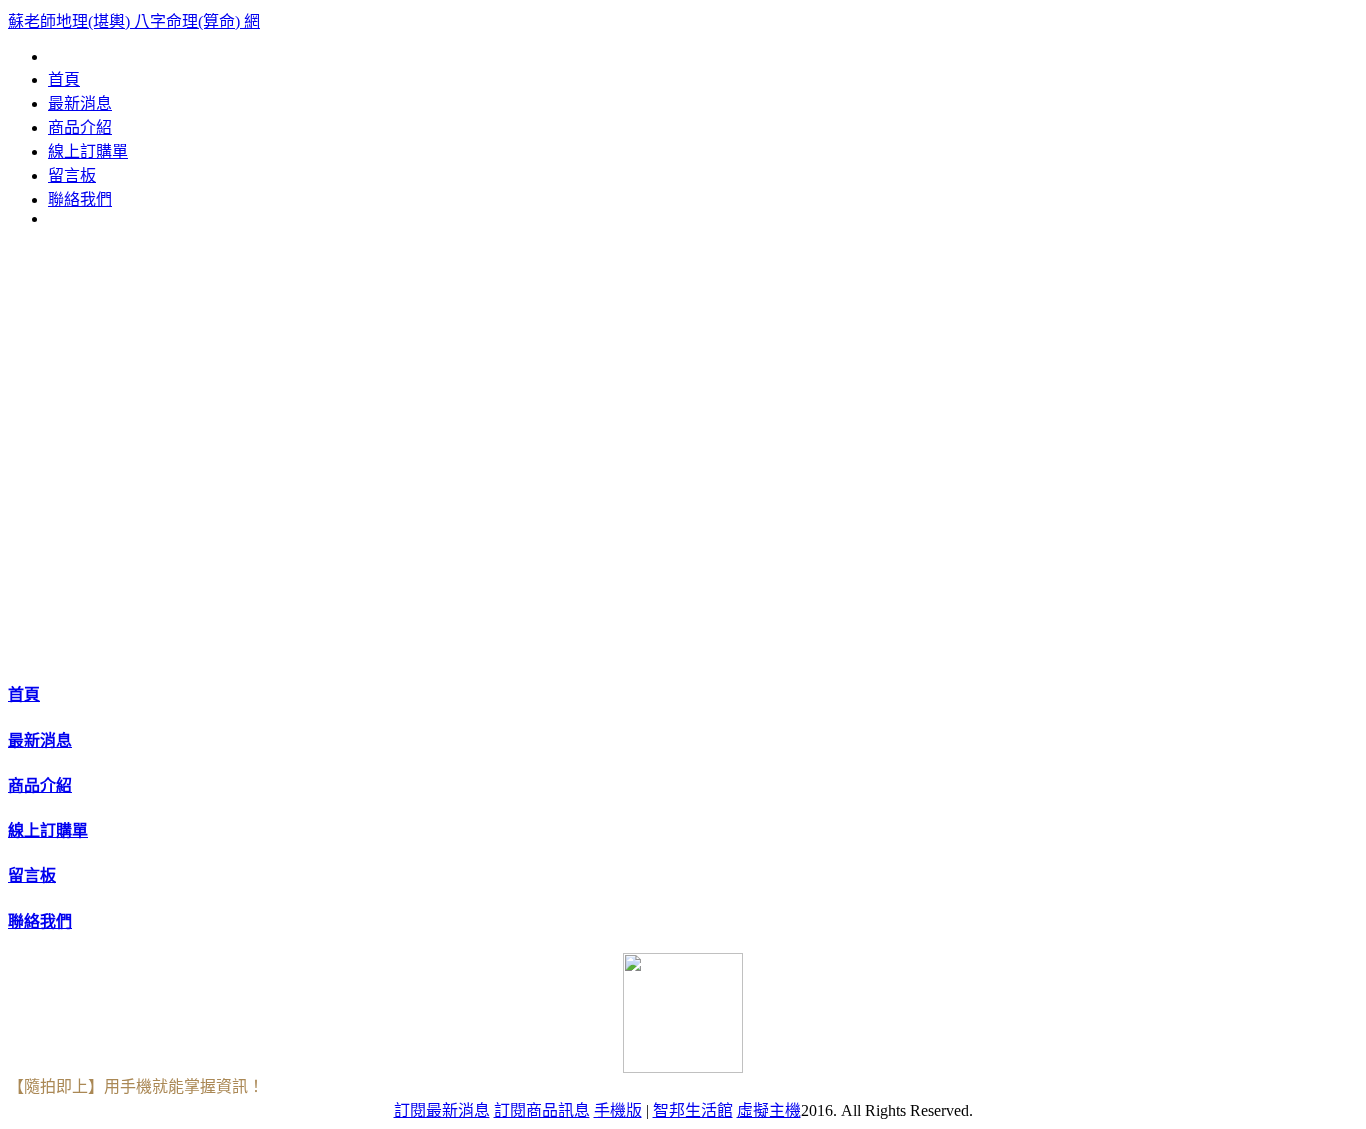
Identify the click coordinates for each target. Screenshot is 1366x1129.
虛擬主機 (769, 1110)
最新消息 (80, 103)
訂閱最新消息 (442, 1110)
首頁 (64, 79)
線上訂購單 (88, 151)
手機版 (618, 1110)
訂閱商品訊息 (542, 1110)
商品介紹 (80, 127)
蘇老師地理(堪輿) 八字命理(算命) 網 (134, 21)
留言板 (72, 175)
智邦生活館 (693, 1110)
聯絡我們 (80, 199)
